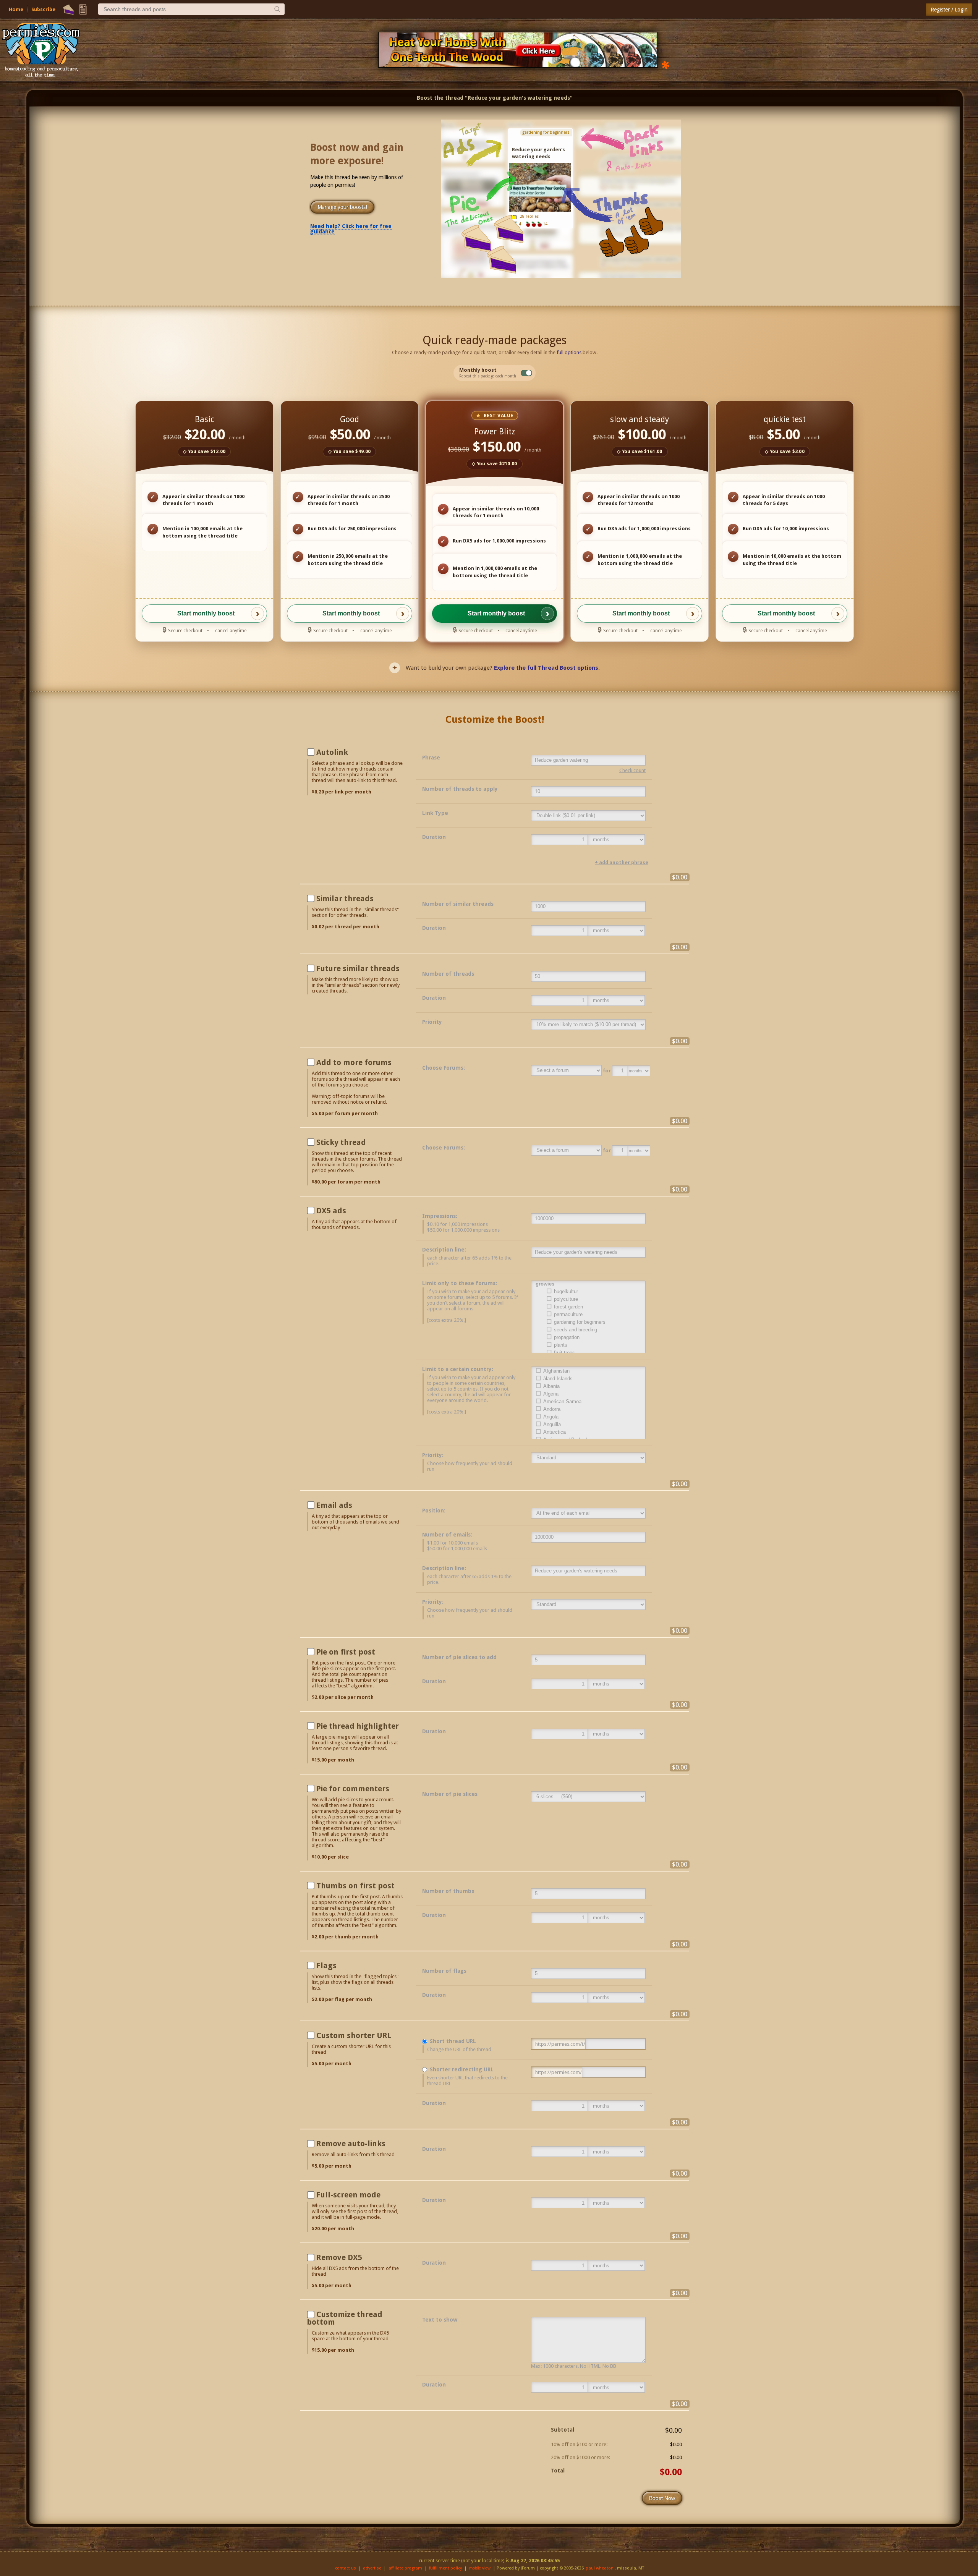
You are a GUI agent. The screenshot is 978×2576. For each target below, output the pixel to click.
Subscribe (43, 9)
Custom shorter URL (354, 2035)
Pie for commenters (353, 1789)
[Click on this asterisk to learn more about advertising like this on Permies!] (665, 64)
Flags (326, 1966)
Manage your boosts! (342, 207)
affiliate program (405, 2568)
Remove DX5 (339, 2257)
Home (16, 9)
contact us (346, 2568)
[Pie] (69, 10)
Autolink (332, 752)
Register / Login (949, 10)
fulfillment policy (445, 2568)
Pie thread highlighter (358, 1726)
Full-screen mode (348, 2195)
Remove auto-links (351, 2144)
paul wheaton (600, 2568)
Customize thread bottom (345, 2318)
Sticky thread (341, 1142)
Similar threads (345, 899)
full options (569, 352)
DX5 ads (331, 1211)
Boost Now (662, 2498)
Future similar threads (358, 968)
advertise (372, 2568)
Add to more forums (354, 1062)
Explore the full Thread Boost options (546, 668)
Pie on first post (346, 1652)
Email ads (334, 1505)
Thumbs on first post (355, 1886)
